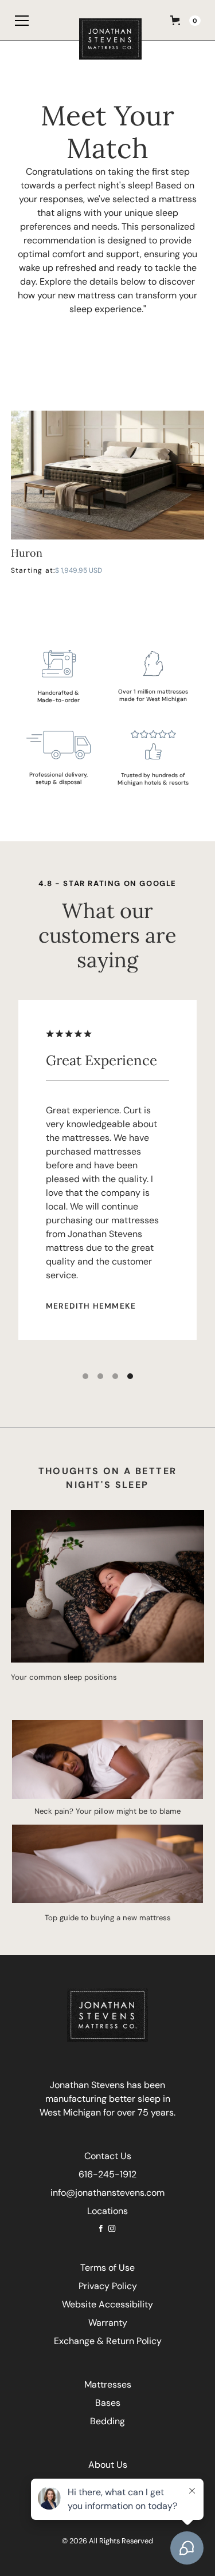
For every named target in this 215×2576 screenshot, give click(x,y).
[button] (17, 20)
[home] (107, 20)
